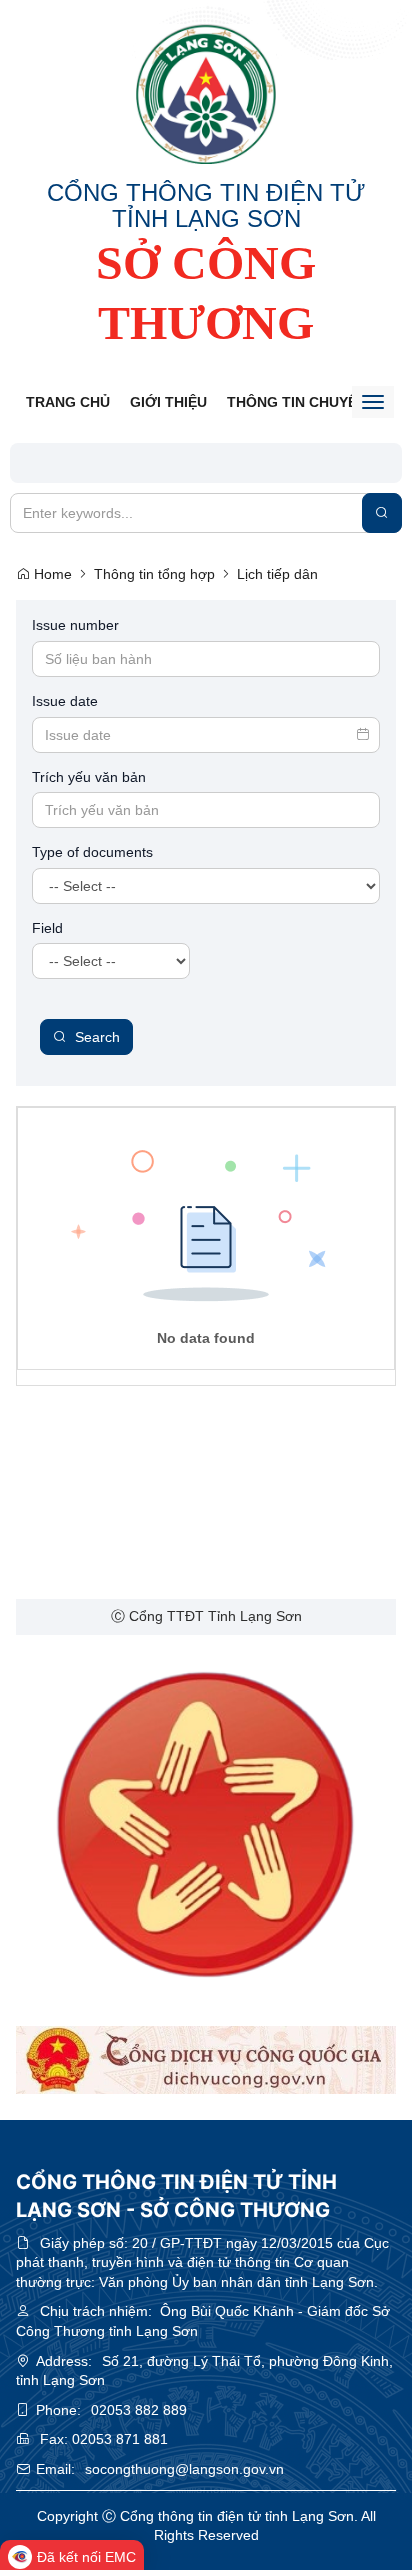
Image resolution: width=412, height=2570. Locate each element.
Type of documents (92, 852)
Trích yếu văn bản (89, 777)
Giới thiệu (168, 402)
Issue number (75, 625)
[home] (206, 94)
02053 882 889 (139, 2410)
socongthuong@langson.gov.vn (184, 2469)
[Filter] (382, 513)
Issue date (65, 701)
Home (51, 574)
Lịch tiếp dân (277, 574)
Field (47, 928)
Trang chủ (68, 402)
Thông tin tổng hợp (154, 574)
